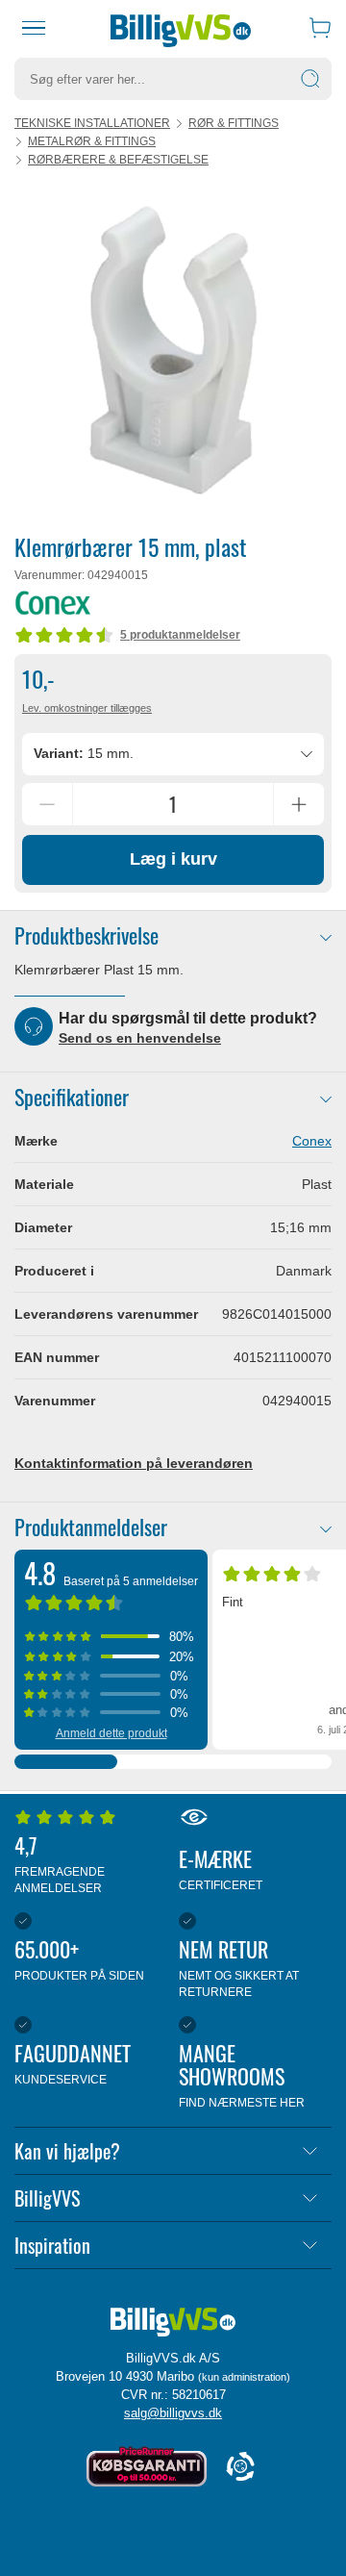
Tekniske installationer (92, 123)
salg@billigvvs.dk (173, 2413)
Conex (312, 1141)
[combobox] (173, 754)
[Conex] (53, 603)
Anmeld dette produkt (111, 1733)
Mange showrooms (242, 2073)
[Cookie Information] (240, 2468)
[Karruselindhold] (173, 349)
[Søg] (310, 79)
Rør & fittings (234, 123)
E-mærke (221, 1868)
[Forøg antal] (299, 804)
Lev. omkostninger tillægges (87, 708)
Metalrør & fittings (92, 141)
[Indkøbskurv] (320, 28)
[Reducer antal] (47, 804)
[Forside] (181, 28)
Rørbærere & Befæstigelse (118, 160)
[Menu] (34, 28)
